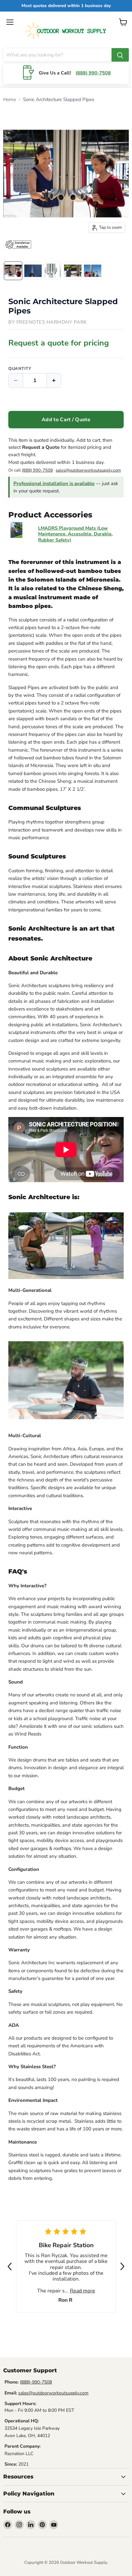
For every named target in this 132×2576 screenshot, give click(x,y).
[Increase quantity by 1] (54, 380)
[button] (66, 2025)
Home (10, 99)
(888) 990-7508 (93, 73)
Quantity (20, 369)
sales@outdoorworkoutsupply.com (88, 470)
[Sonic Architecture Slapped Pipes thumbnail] (13, 271)
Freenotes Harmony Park (52, 322)
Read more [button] (82, 2291)
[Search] (120, 55)
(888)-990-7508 (36, 2382)
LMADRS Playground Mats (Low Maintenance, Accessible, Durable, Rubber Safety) (75, 534)
